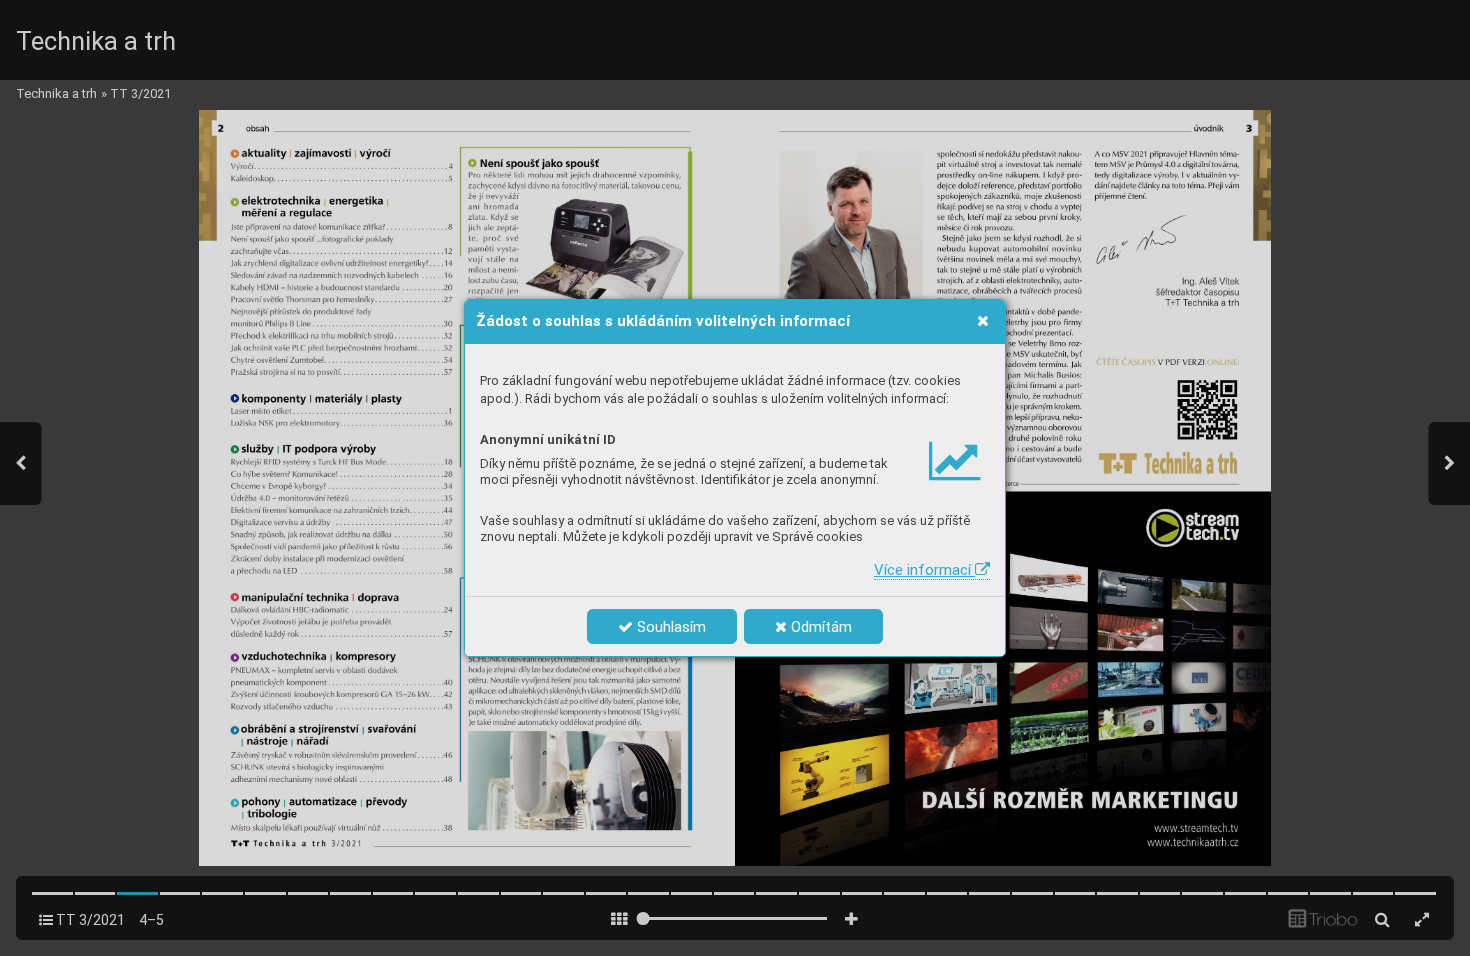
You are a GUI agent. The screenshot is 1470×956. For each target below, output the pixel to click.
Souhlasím (669, 627)
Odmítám (819, 627)
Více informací (924, 570)
